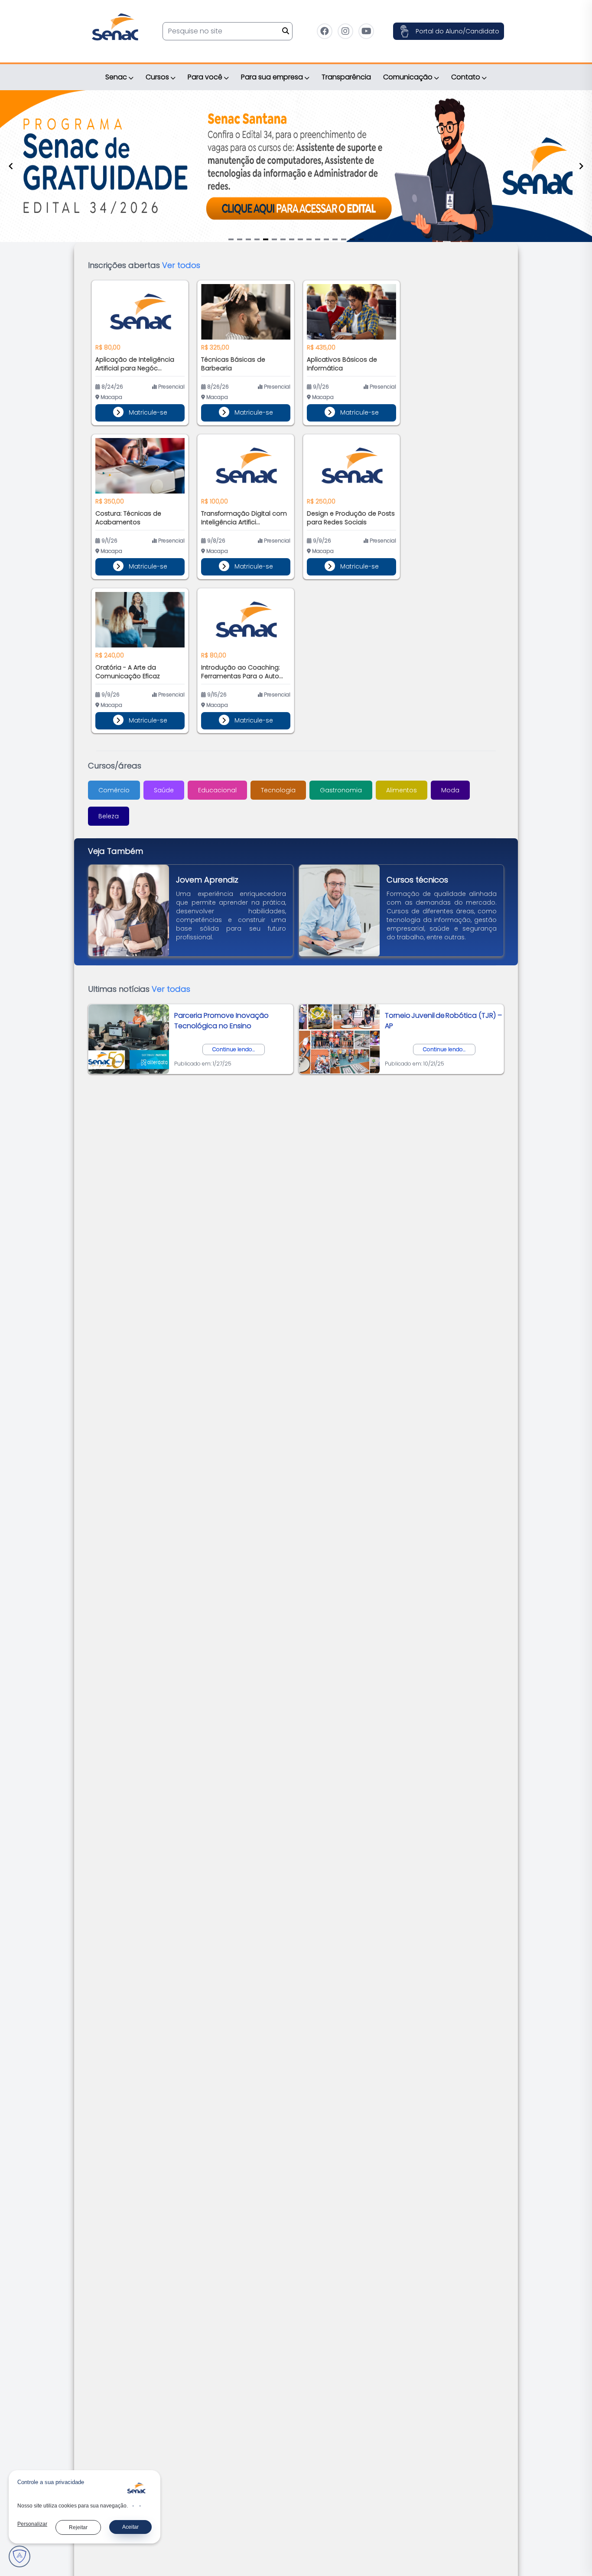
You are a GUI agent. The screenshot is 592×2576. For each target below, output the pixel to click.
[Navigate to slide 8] (292, 239)
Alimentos (402, 790)
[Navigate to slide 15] (352, 239)
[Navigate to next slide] (581, 166)
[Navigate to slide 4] (257, 239)
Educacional (217, 790)
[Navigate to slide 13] (335, 239)
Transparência (346, 77)
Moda (450, 790)
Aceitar (130, 2527)
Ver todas (171, 989)
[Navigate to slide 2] (240, 239)
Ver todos (181, 265)
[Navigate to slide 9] (300, 239)
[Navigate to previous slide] (11, 166)
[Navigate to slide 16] (361, 239)
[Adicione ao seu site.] (137, 2490)
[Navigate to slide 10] (309, 239)
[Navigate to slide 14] (344, 239)
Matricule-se (147, 412)
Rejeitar (78, 2527)
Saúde (164, 790)
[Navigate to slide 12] (326, 239)
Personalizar (32, 2524)
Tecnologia (278, 790)
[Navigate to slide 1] (231, 239)
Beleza (109, 816)
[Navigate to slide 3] (248, 239)
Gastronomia (341, 790)
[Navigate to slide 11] (318, 239)
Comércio (114, 790)
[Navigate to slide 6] (274, 239)
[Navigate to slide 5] (266, 239)
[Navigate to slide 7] (283, 239)
